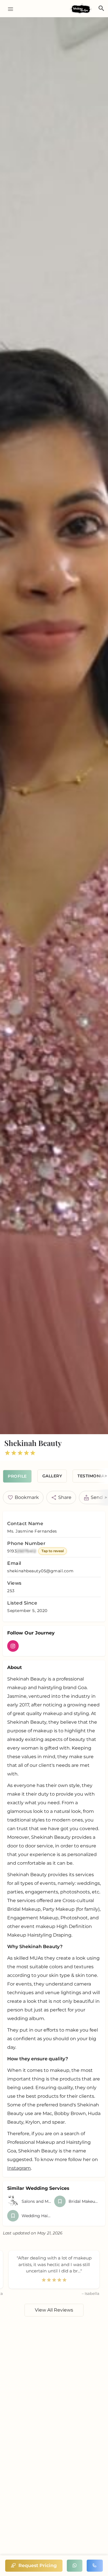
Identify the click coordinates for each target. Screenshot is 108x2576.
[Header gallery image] (54, 726)
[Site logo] (82, 9)
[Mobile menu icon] (8, 9)
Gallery (52, 1476)
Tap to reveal (53, 1551)
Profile (17, 1476)
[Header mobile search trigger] (101, 8)
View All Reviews (54, 2310)
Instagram (19, 2168)
